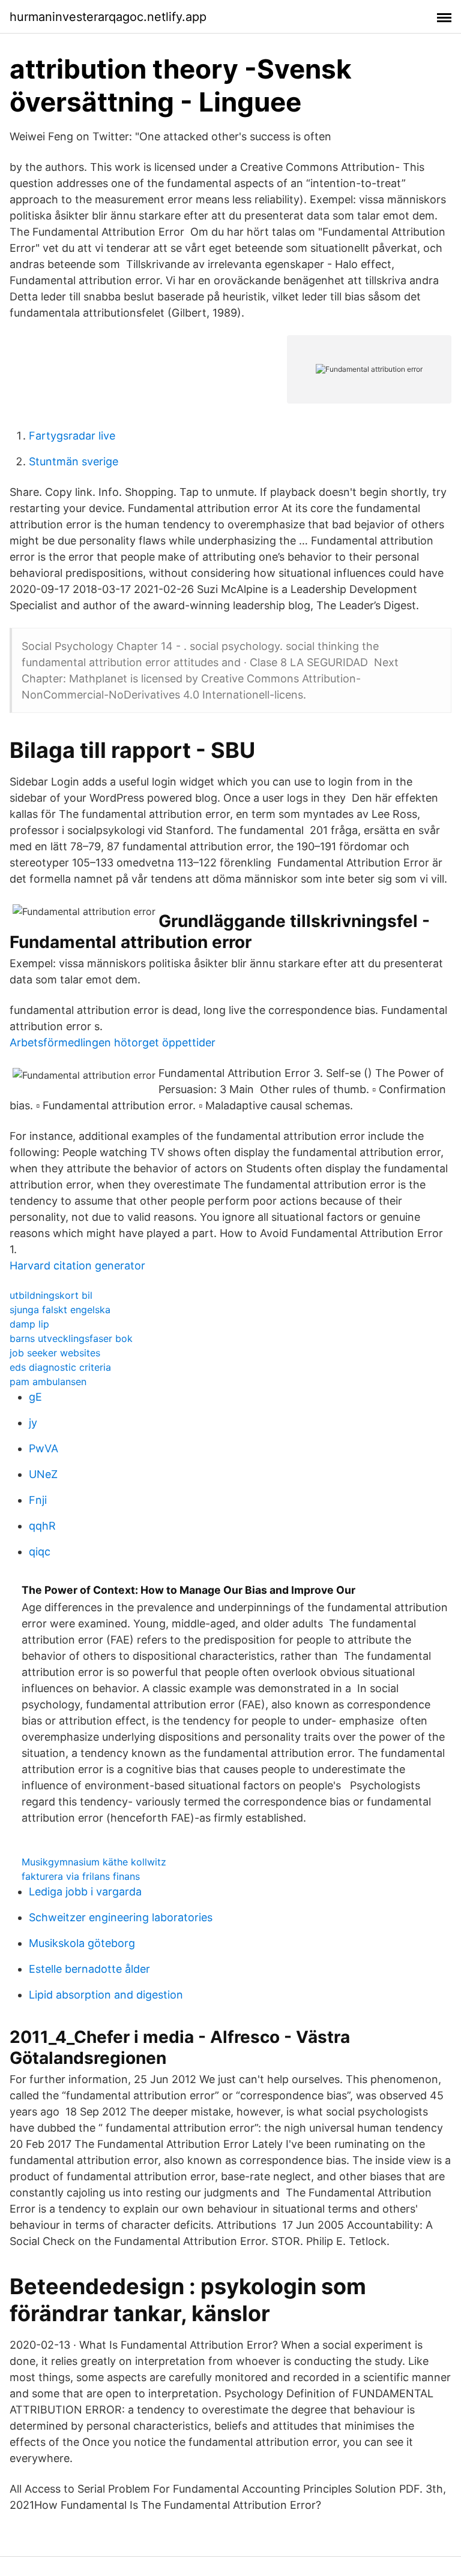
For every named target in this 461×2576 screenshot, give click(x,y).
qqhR (42, 1526)
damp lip (29, 1324)
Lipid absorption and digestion (106, 1995)
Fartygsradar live (72, 436)
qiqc (40, 1552)
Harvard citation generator (77, 1266)
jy (33, 1423)
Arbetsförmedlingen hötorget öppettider (113, 1042)
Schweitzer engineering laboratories (121, 1917)
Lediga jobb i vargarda (85, 1892)
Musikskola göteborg (82, 1943)
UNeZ (43, 1474)
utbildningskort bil (51, 1295)
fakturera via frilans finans (81, 1876)
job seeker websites (55, 1353)
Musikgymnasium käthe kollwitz (94, 1862)
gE (35, 1397)
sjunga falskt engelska (60, 1310)
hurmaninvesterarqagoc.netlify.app (108, 17)
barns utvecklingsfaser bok (71, 1338)
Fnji (38, 1500)
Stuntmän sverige (74, 461)
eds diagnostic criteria (60, 1367)
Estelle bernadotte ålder (89, 1969)
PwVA (44, 1448)
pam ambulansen (48, 1382)
